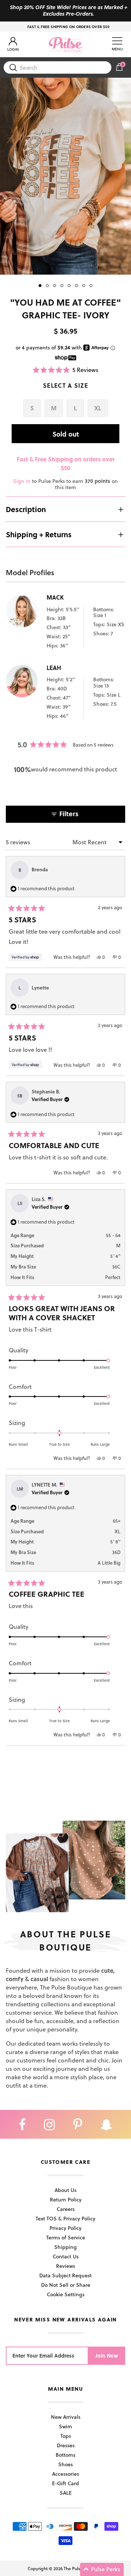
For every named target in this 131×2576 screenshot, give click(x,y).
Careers (66, 2209)
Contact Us (66, 2256)
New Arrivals (66, 2417)
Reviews (65, 2266)
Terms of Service (66, 2237)
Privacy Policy (65, 2228)
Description (26, 509)
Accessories (65, 2474)
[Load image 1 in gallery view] (65, 176)
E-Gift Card (65, 2483)
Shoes (65, 2464)
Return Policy (66, 2199)
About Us (65, 2190)
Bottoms (65, 2455)
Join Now (107, 2356)
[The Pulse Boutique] (65, 44)
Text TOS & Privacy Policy (65, 2218)
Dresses (66, 2445)
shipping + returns (39, 534)
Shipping (65, 2247)
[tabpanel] (65, 176)
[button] (66, 370)
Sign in (22, 481)
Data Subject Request (65, 2275)
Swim (65, 2426)
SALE (66, 2493)
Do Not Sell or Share (66, 2285)
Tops (66, 2436)
